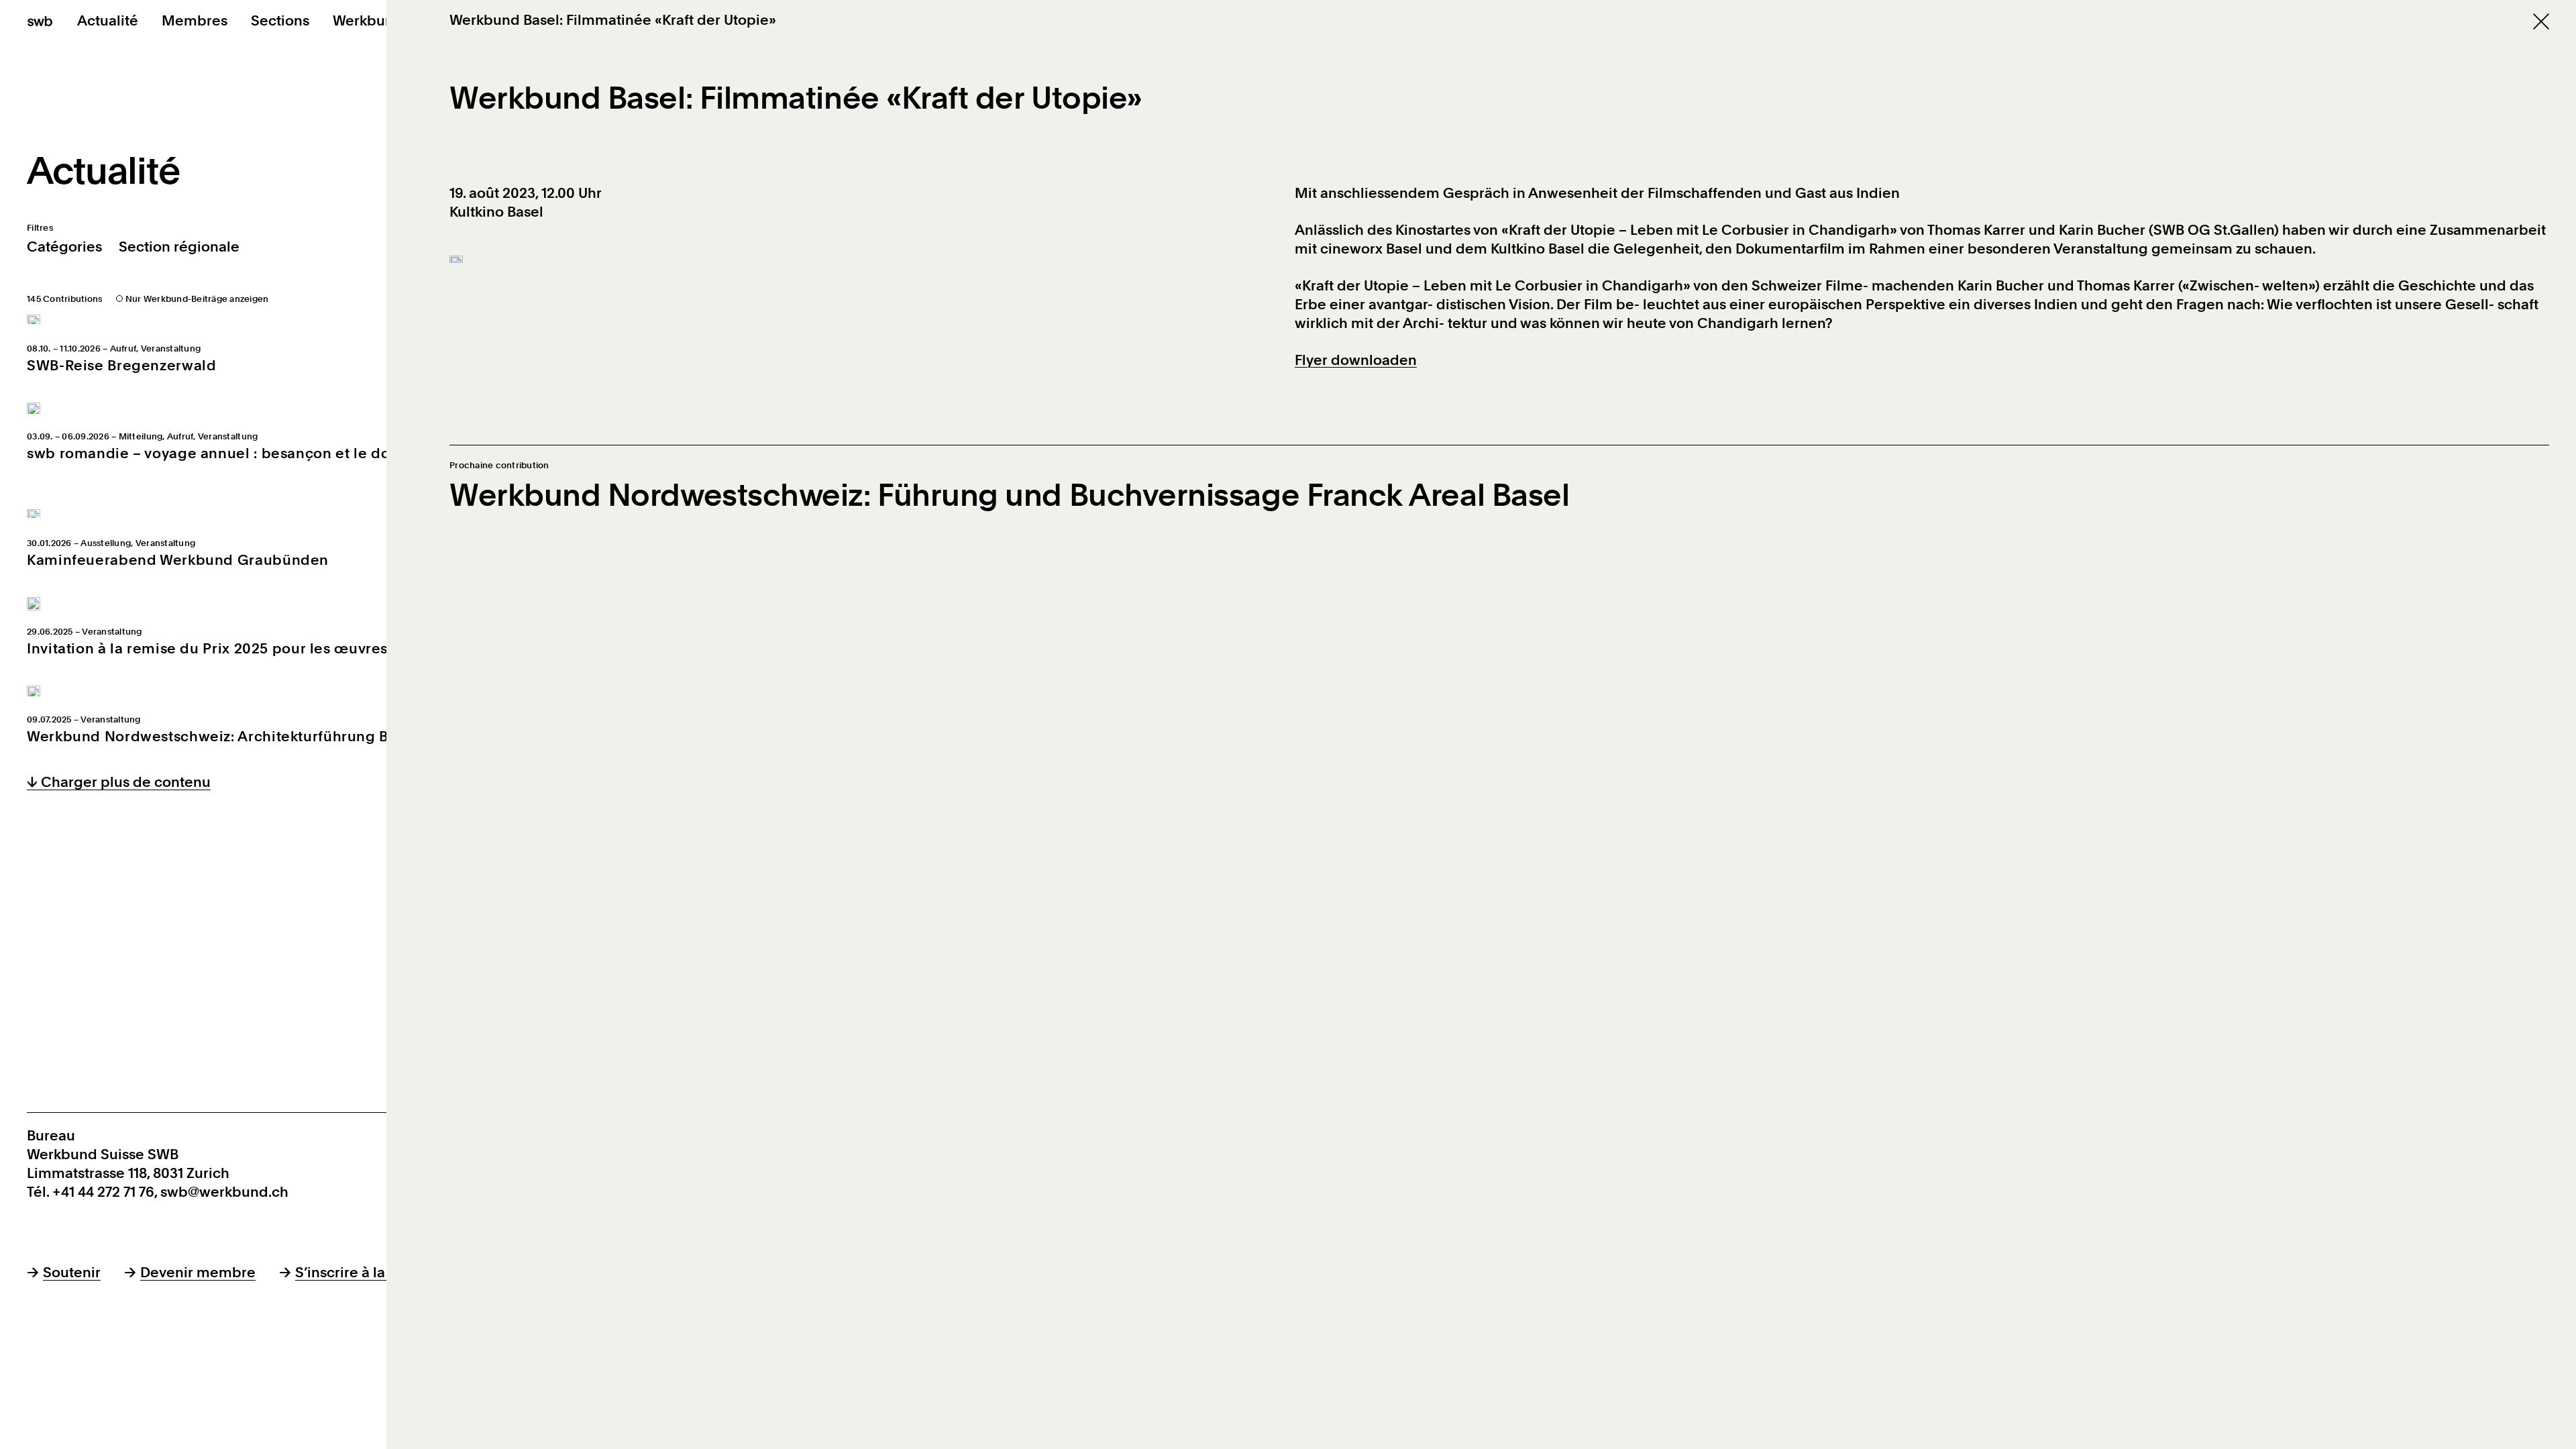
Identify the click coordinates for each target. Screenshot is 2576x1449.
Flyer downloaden (1356, 360)
